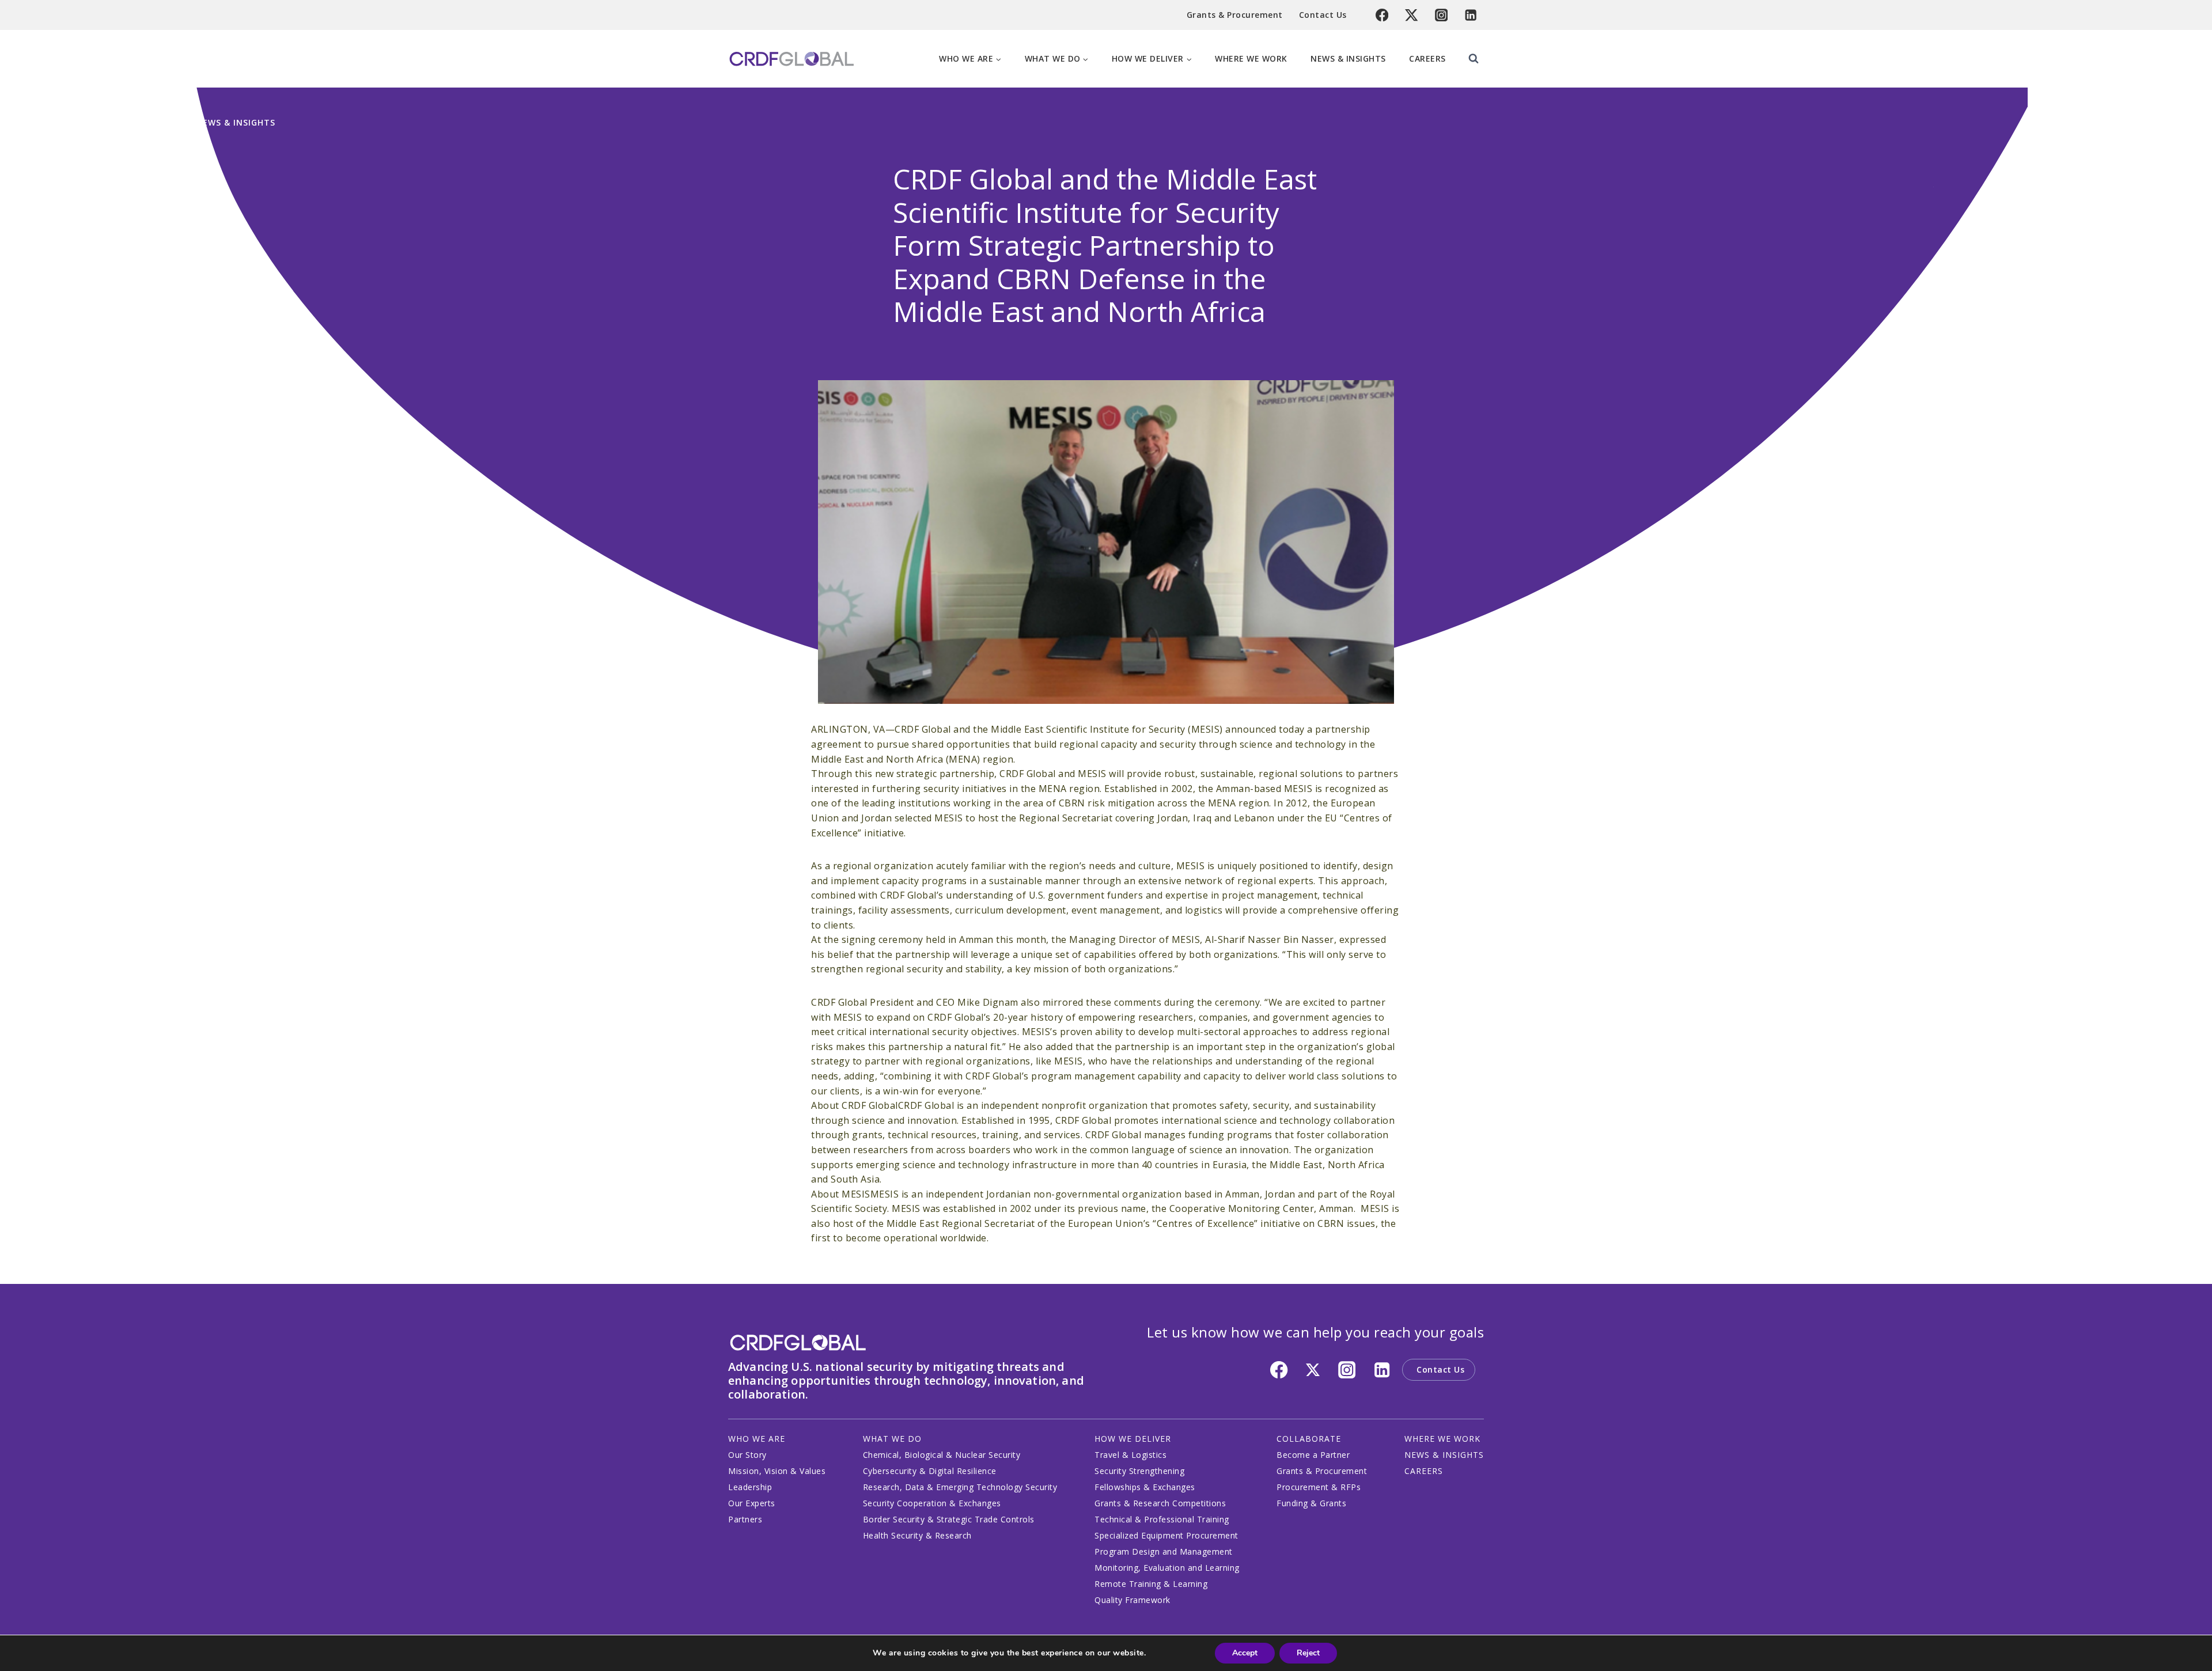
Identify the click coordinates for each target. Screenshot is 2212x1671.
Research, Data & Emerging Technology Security (960, 1487)
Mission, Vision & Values (777, 1471)
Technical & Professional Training (1162, 1519)
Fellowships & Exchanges (1145, 1487)
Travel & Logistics (1130, 1455)
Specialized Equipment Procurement (1166, 1535)
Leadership (750, 1487)
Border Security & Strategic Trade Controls (949, 1519)
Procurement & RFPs (1319, 1487)
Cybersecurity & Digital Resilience (930, 1471)
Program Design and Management (1164, 1551)
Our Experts (752, 1503)
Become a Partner (1313, 1455)
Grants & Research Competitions (1160, 1503)
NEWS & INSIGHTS (1444, 1455)
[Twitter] (1412, 15)
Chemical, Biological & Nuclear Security (942, 1455)
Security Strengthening (1139, 1471)
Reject (1308, 1653)
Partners (745, 1519)
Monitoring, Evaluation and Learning (1167, 1568)
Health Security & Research (917, 1535)
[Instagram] (1442, 15)
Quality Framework (1132, 1600)
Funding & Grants (1311, 1503)
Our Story (747, 1455)
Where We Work (1251, 58)
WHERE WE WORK (1442, 1439)
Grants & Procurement (1235, 15)
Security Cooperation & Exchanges (932, 1503)
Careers (1427, 58)
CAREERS (1424, 1471)
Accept (1245, 1653)
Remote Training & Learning (1151, 1584)
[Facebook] (1382, 15)
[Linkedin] (1471, 15)
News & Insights (1348, 58)
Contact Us (1323, 15)
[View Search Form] (1474, 59)
